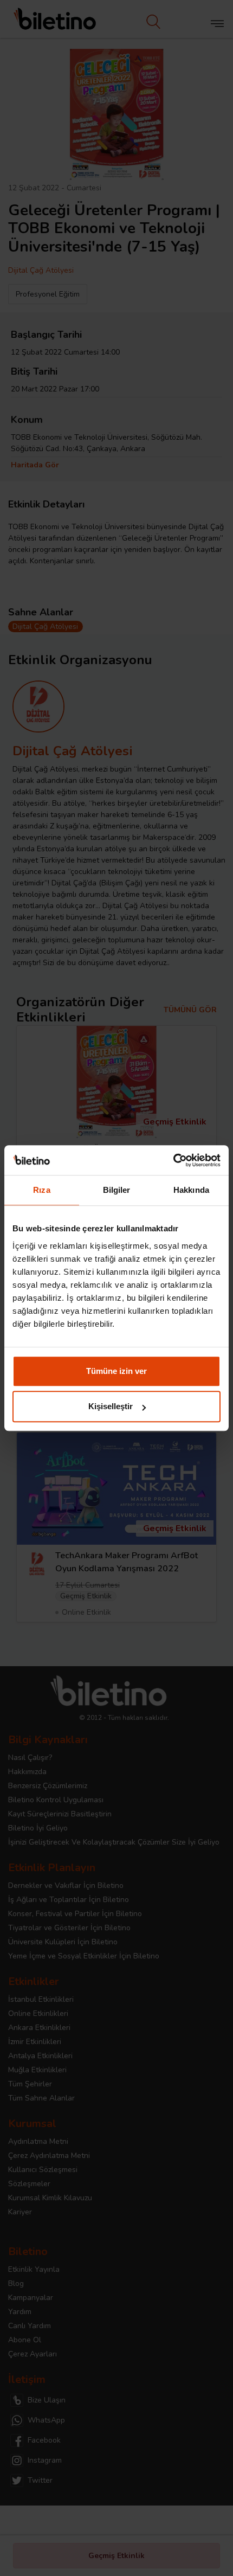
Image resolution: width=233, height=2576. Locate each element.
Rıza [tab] (41, 1190)
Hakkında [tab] (191, 1190)
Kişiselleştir (111, 1406)
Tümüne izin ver (116, 1371)
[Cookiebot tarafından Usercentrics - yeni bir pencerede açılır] (173, 1160)
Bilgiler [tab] (117, 1190)
